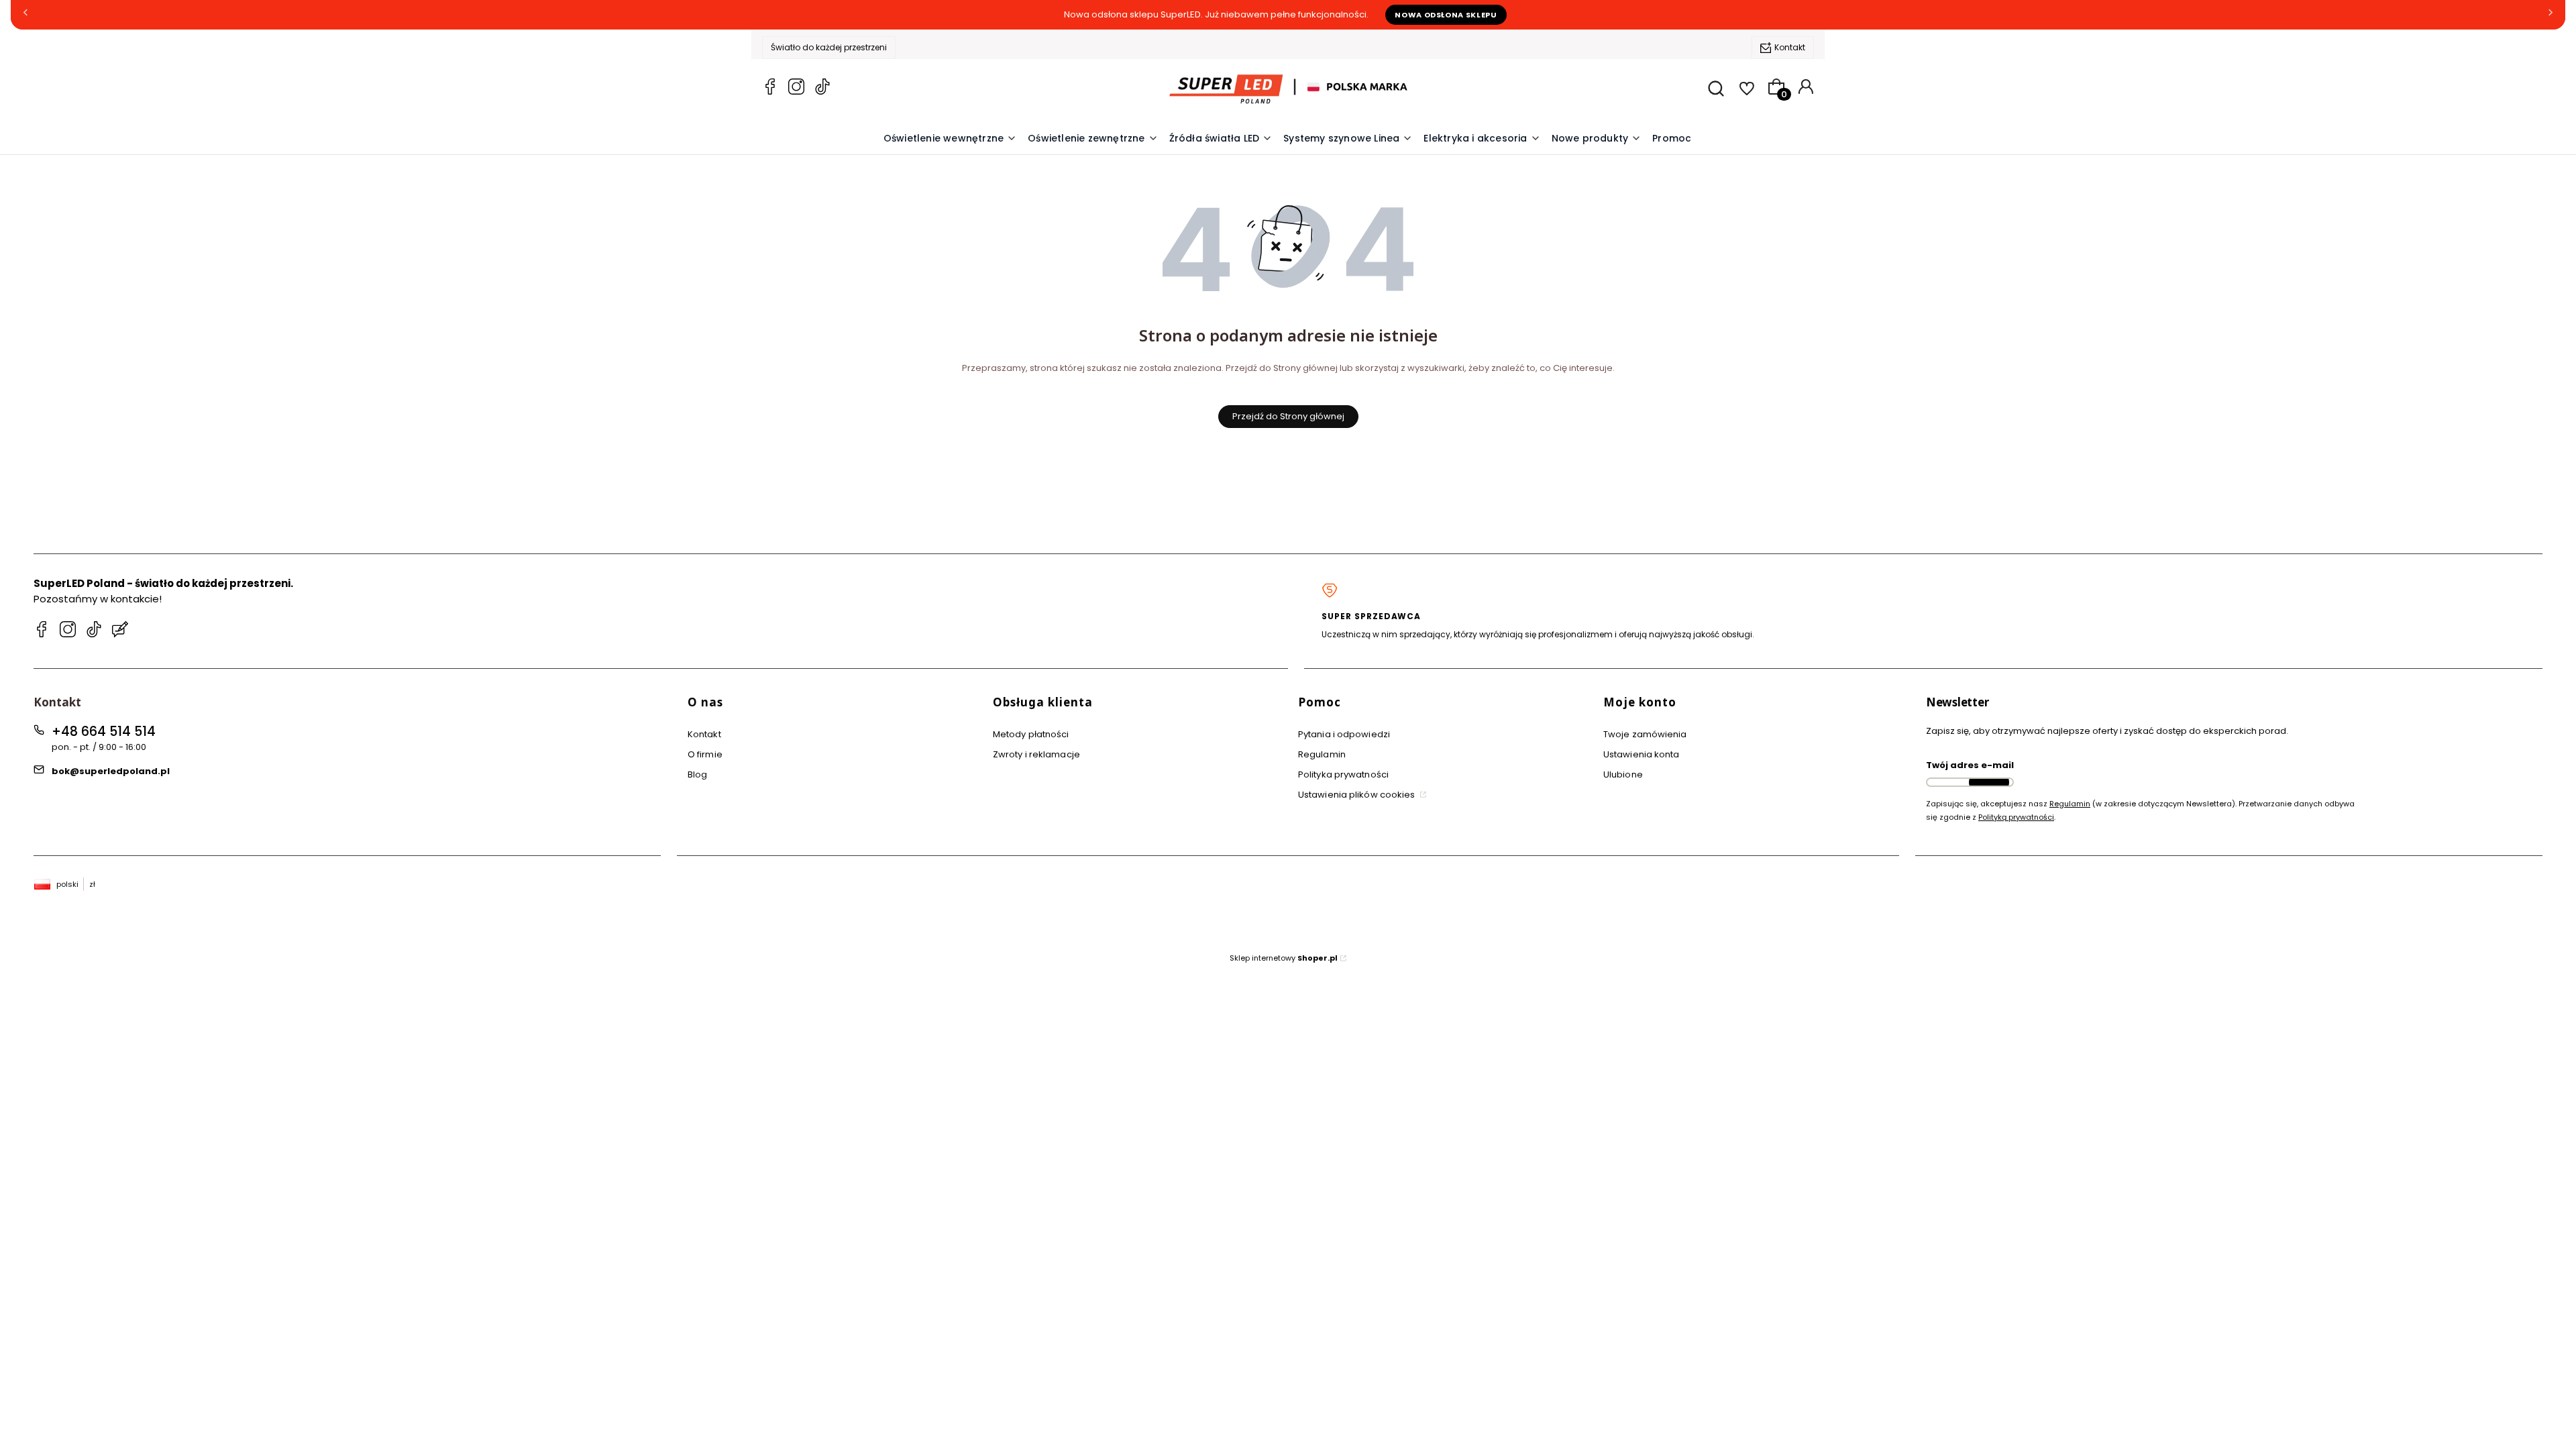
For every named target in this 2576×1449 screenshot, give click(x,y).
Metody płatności (1031, 734)
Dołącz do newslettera (1989, 782)
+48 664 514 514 (104, 732)
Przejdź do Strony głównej (1288, 416)
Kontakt (1790, 47)
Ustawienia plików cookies (1358, 795)
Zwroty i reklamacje (1036, 754)
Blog (697, 774)
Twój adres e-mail (1970, 765)
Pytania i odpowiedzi (1344, 734)
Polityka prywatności (1343, 774)
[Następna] (2551, 15)
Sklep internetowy (1284, 958)
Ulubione (1623, 774)
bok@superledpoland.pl (111, 771)
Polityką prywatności (2016, 817)
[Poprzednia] (25, 15)
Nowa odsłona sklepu (1446, 15)
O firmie (705, 754)
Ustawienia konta (1642, 754)
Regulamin (1322, 754)
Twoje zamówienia (1645, 734)
